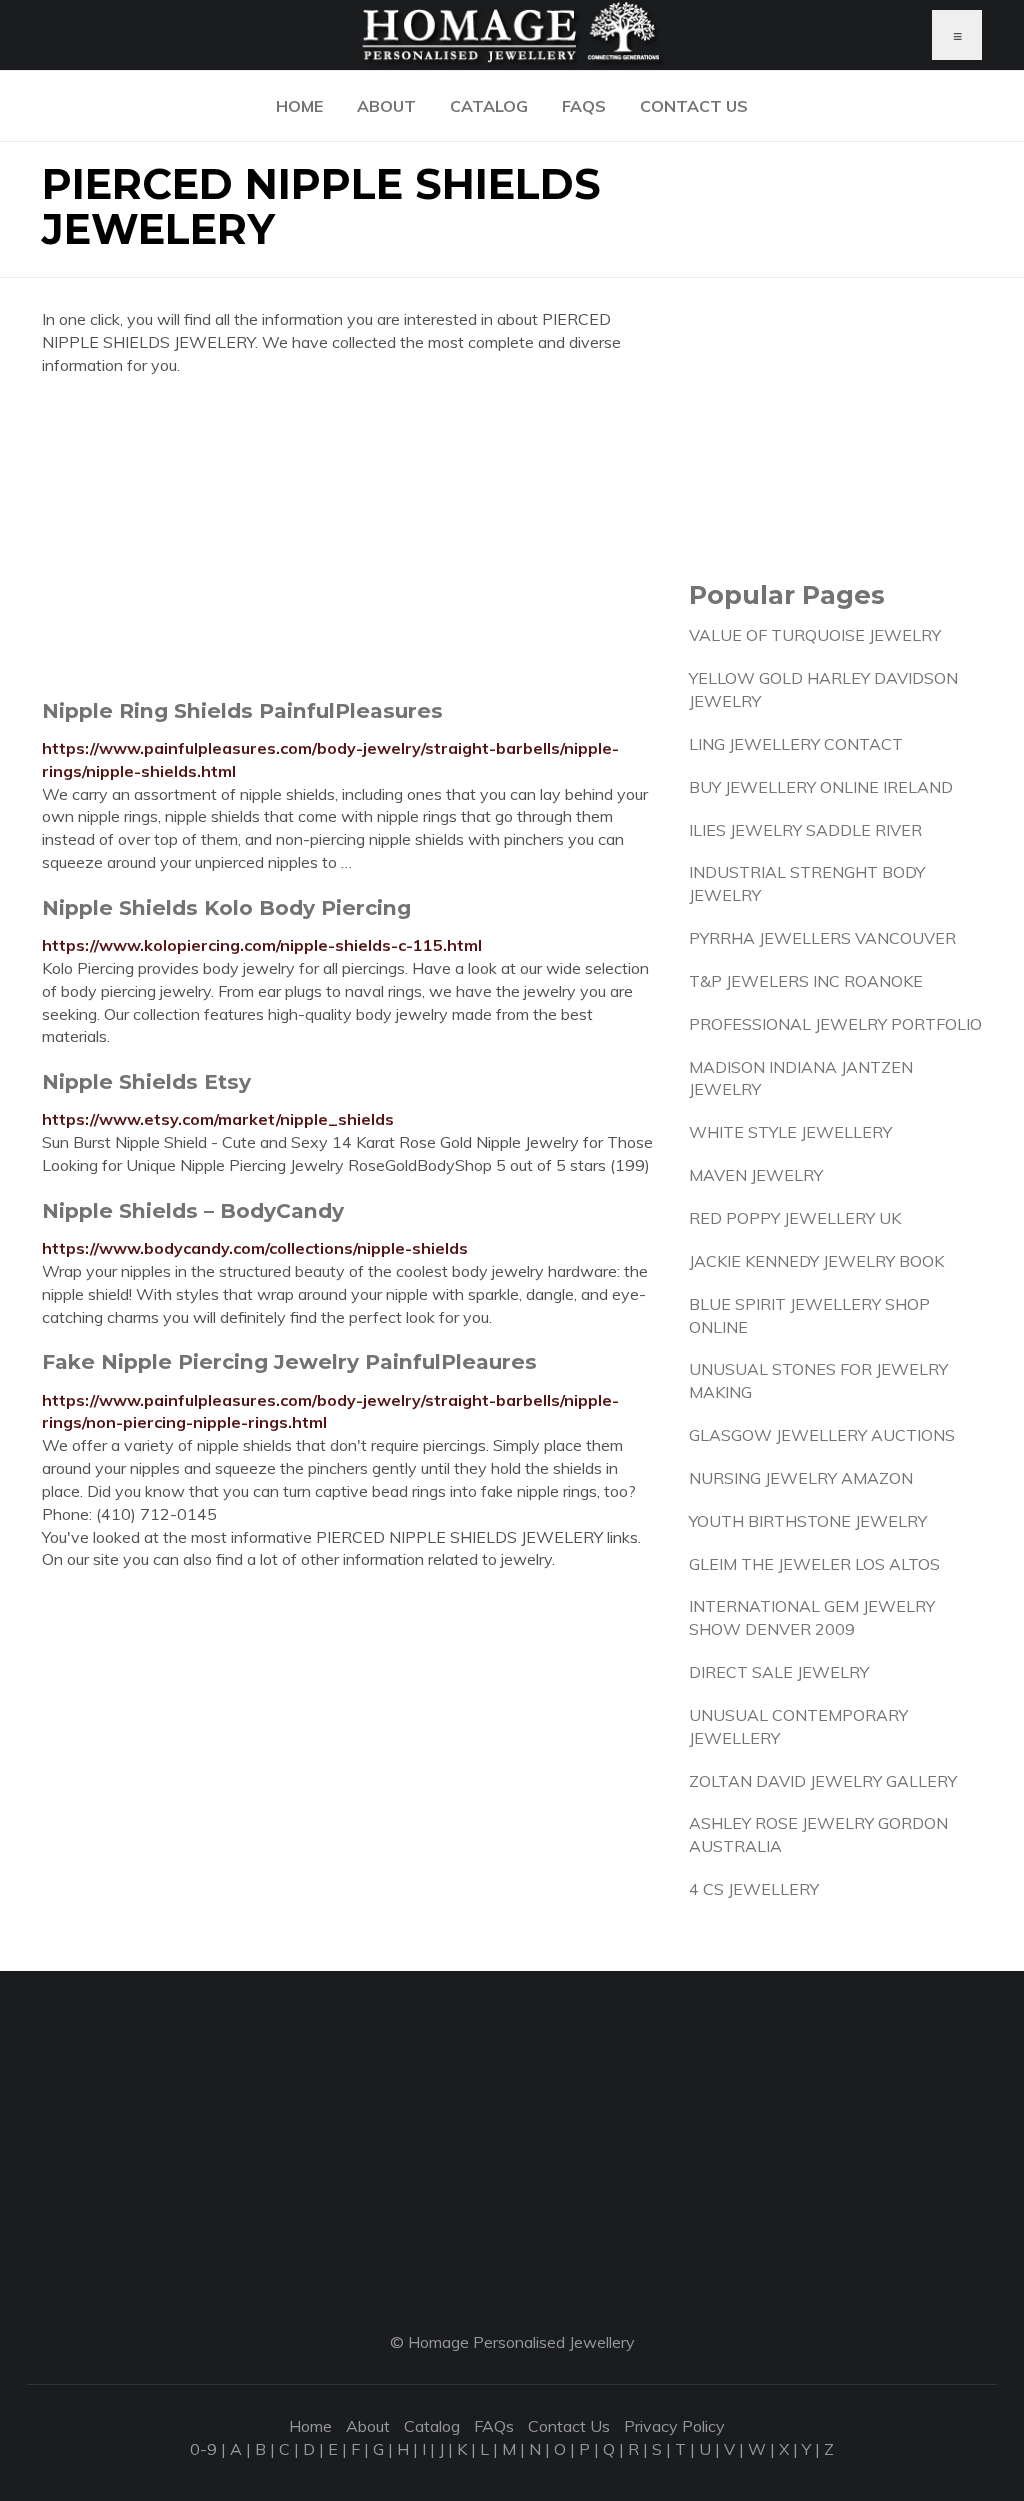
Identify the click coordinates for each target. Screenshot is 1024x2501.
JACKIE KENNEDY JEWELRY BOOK (816, 1261)
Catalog (489, 106)
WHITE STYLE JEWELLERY (790, 1132)
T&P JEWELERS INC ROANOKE (806, 981)
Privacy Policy (674, 2426)
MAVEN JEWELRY (756, 1175)
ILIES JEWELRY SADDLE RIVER (805, 830)
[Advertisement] (350, 537)
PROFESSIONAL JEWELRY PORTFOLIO (835, 1024)
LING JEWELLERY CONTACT (796, 744)
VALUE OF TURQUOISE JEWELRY (815, 635)
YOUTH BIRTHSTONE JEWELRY (808, 1521)
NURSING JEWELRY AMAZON (801, 1478)
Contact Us (694, 106)
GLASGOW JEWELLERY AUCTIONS (822, 1435)
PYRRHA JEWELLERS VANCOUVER (822, 938)
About (386, 106)
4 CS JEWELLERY (754, 1889)
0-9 (203, 2449)
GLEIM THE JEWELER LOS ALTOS (814, 1564)
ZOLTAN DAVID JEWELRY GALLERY (823, 1781)
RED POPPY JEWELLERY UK (795, 1218)
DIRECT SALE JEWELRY (779, 1672)
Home (299, 106)
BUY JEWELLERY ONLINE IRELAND (821, 787)
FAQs (584, 106)
